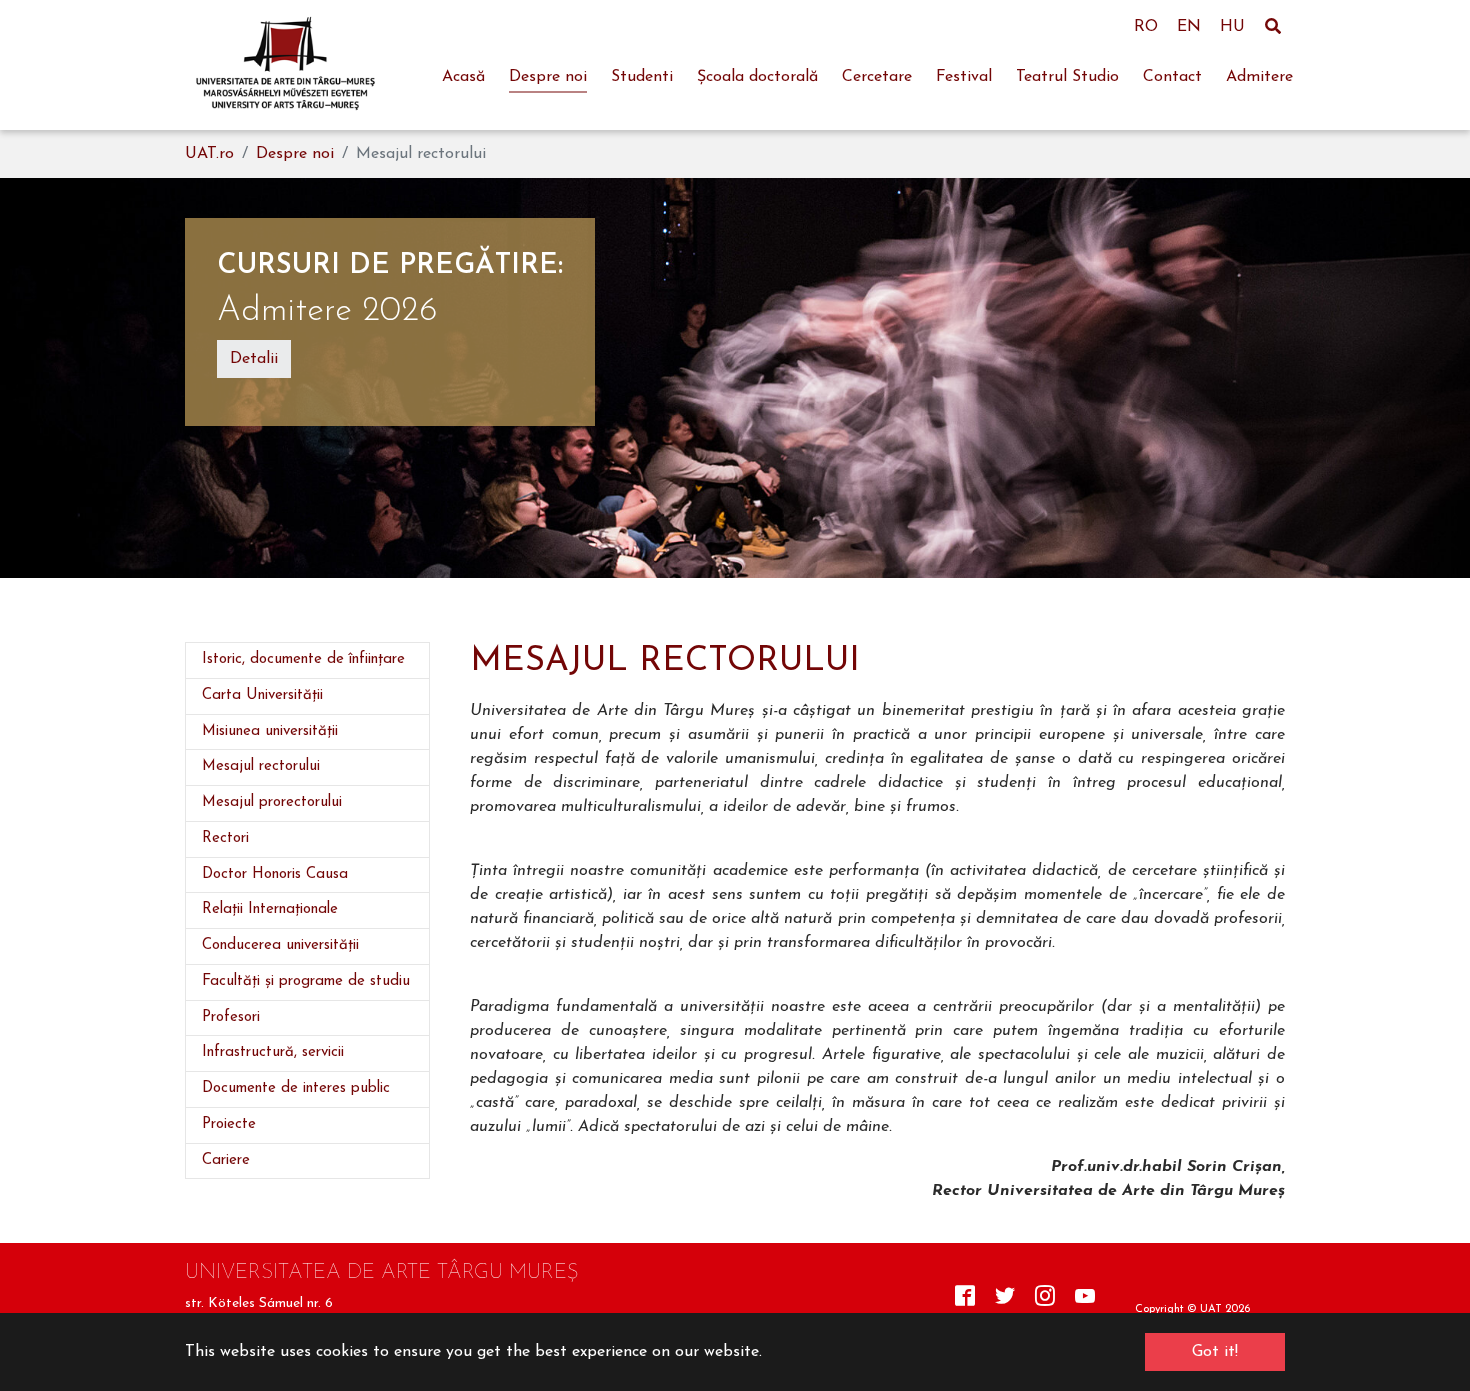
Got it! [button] (1215, 1352)
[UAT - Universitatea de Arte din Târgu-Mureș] (285, 65)
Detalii (254, 359)
